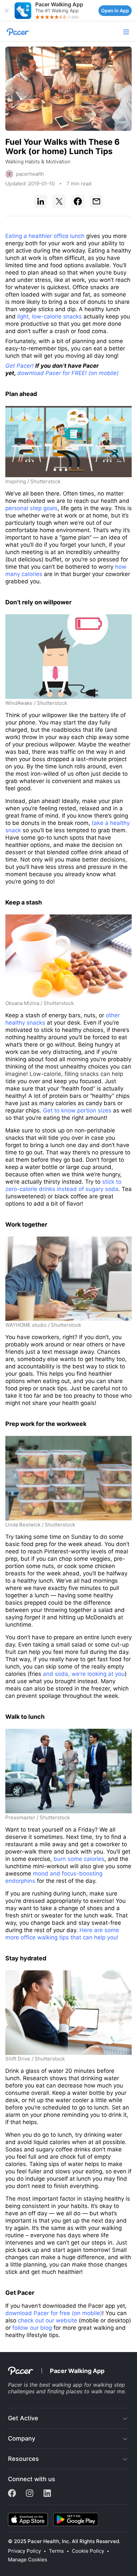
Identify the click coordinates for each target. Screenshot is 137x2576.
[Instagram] (30, 2495)
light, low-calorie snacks (50, 316)
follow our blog (32, 2328)
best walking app (61, 2385)
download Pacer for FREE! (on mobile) (68, 373)
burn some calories (79, 1859)
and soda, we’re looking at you (84, 1674)
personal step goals (31, 508)
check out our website (48, 2320)
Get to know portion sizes (77, 1110)
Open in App (115, 10)
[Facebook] (13, 2495)
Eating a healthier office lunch (45, 236)
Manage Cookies (28, 2560)
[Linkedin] (47, 2495)
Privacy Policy (24, 2551)
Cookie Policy (88, 2551)
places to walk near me (95, 2391)
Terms (56, 2551)
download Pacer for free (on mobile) (54, 2313)
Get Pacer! (19, 366)
